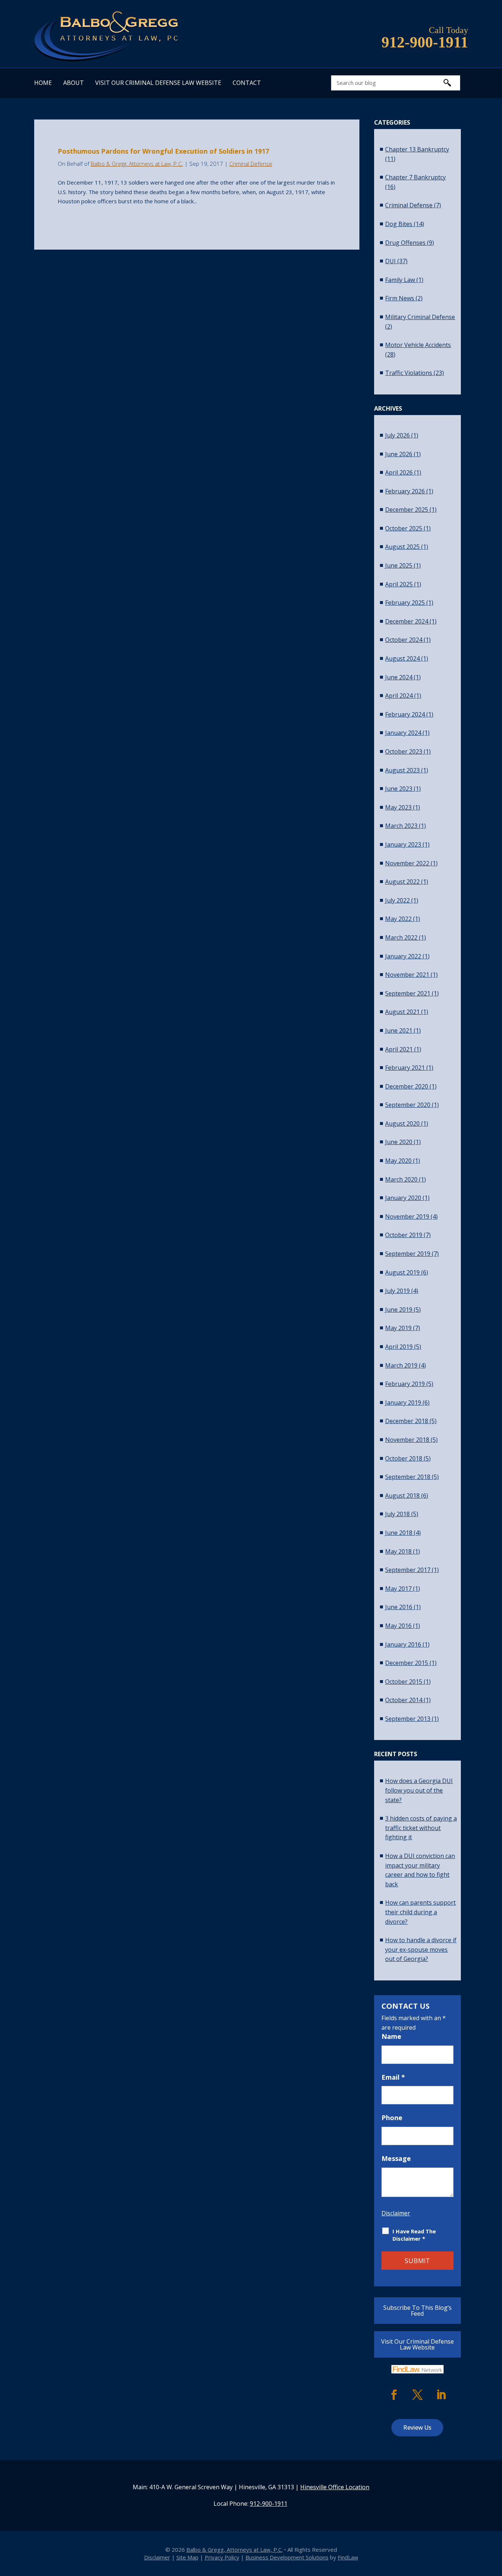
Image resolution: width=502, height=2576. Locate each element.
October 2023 (404, 751)
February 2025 (405, 603)
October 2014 (404, 1700)
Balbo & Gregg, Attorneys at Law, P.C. (137, 164)
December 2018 (407, 1421)
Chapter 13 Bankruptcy (417, 149)
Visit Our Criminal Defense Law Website (158, 83)
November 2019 (407, 1216)
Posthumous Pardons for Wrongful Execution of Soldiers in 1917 (163, 151)
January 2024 (403, 733)
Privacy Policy (222, 2557)
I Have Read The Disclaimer (414, 2235)
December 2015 (407, 1663)
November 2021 (407, 975)
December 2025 (407, 510)
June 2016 (399, 1607)
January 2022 (403, 956)
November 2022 (407, 863)
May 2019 (398, 1328)
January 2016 (403, 1644)
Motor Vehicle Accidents (418, 345)
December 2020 (407, 1086)
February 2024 (405, 714)
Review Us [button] (417, 2427)
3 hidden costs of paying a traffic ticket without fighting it (421, 1828)
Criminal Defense (251, 164)
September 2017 (408, 1570)
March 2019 (401, 1365)
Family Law (400, 280)
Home (43, 83)
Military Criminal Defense (420, 317)
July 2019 (397, 1291)
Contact (247, 83)
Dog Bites (399, 224)
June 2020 (399, 1142)
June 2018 (399, 1533)
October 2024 (404, 640)
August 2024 (402, 658)
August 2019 (402, 1272)
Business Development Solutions (287, 2557)
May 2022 (398, 919)
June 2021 (399, 1030)
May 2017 (398, 1589)
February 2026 (405, 491)
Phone (392, 2118)
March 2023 (401, 826)
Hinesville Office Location (335, 2487)
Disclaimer (396, 2213)
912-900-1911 (425, 42)
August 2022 (402, 882)
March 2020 (401, 1179)
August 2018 (402, 1496)
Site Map (187, 2557)
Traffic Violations (409, 373)
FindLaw (348, 2557)
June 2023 (399, 789)
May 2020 (398, 1161)
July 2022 (397, 900)
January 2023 (403, 844)
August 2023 (402, 770)
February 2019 (405, 1384)
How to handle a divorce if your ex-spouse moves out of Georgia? (421, 1949)
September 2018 (408, 1477)
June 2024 (399, 677)
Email (393, 2077)
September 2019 (408, 1254)
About (73, 83)
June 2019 (399, 1310)
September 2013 (408, 1719)
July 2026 (397, 435)
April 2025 (399, 584)
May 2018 (398, 1551)
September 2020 (408, 1105)
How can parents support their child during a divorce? (420, 1912)
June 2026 (399, 454)
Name (391, 2036)
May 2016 (398, 1626)
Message (396, 2158)
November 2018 (407, 1440)
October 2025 (404, 528)
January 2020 (403, 1198)
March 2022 (401, 937)
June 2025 (399, 565)
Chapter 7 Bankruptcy (415, 177)
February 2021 (405, 1068)
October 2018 (404, 1458)
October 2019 (404, 1235)
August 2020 (402, 1123)
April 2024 (399, 696)
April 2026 (399, 472)
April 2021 (399, 1049)
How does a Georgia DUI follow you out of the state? (419, 1790)
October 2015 (404, 1682)
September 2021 (408, 993)
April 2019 (399, 1347)
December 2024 (407, 621)
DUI (390, 261)
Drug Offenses (405, 243)
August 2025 (402, 547)
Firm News (400, 298)
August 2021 (402, 1012)
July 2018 (397, 1514)
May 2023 (398, 807)
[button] (495, 2523)
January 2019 (403, 1403)
